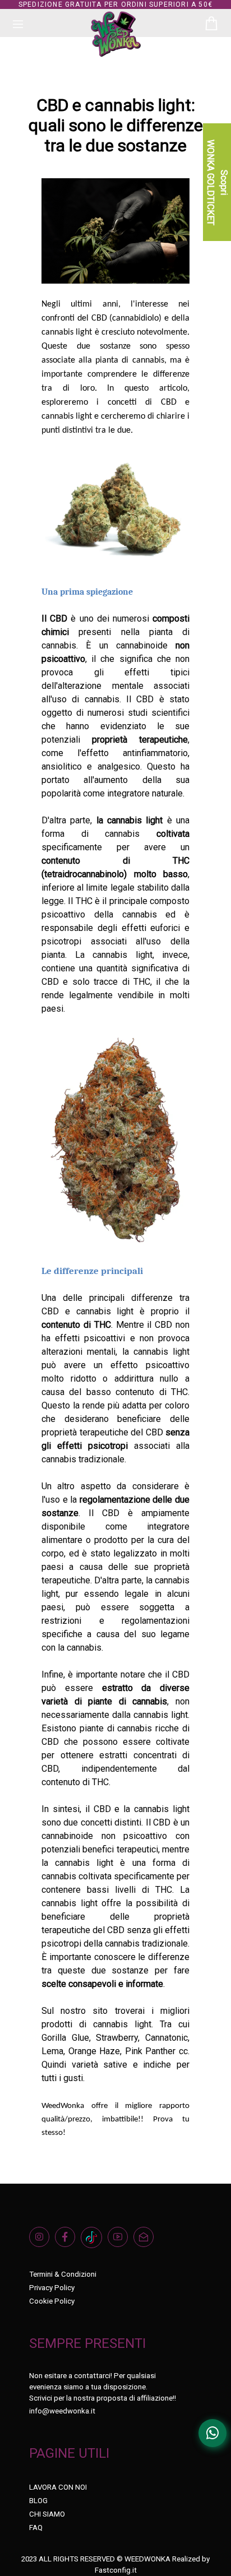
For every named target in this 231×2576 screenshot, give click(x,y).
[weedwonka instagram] (42, 2241)
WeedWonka (63, 2106)
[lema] (115, 1140)
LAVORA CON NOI (58, 2487)
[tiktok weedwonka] (94, 2241)
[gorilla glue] (115, 511)
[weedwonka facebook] (68, 2241)
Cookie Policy (52, 2301)
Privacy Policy (52, 2288)
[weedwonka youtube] (121, 2241)
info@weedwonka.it (62, 2411)
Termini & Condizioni (63, 2274)
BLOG (38, 2501)
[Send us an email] (146, 2241)
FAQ (36, 2528)
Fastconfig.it (116, 2570)
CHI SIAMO (47, 2514)
